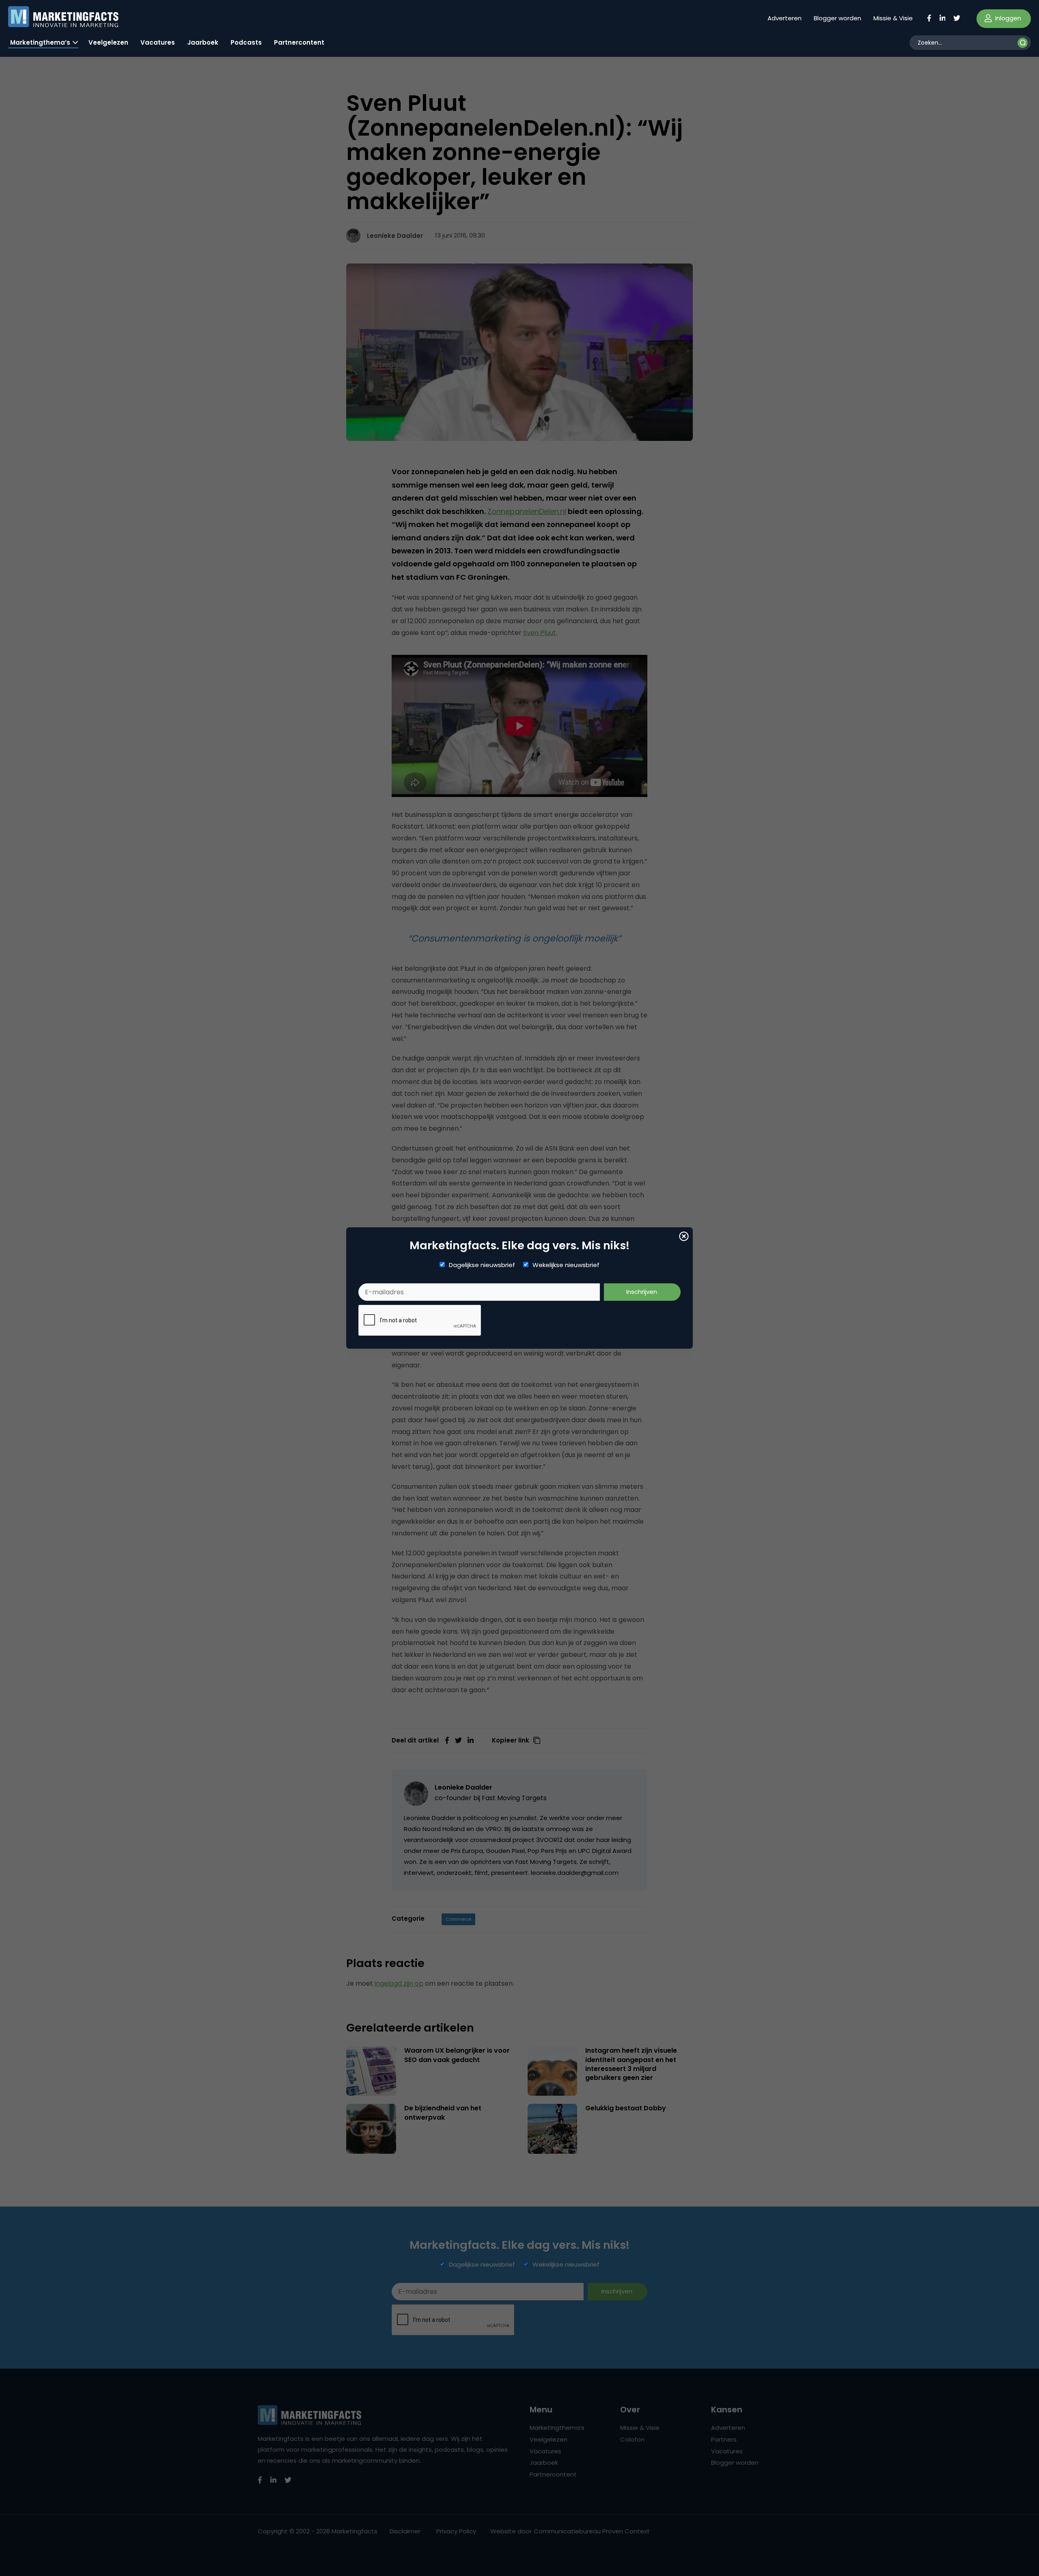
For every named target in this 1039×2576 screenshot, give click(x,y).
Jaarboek (203, 42)
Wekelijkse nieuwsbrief (566, 1265)
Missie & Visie (893, 18)
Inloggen (1007, 18)
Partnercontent (299, 42)
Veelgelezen (108, 42)
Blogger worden (837, 18)
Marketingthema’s (40, 42)
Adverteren (785, 18)
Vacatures (158, 42)
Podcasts (246, 42)
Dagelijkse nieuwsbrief (482, 1265)
